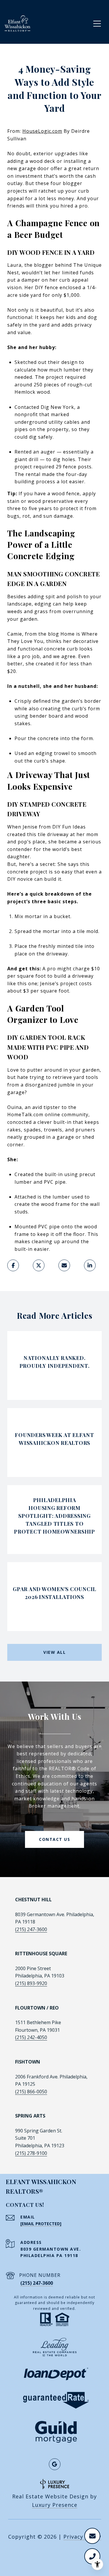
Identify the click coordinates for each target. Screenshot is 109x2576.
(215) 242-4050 (31, 2037)
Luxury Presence (55, 2505)
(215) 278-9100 (31, 2153)
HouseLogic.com (42, 131)
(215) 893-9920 (31, 1983)
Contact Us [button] (54, 1839)
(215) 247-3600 (31, 1929)
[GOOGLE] (55, 2464)
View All (54, 1652)
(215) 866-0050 (31, 2092)
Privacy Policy (82, 2537)
